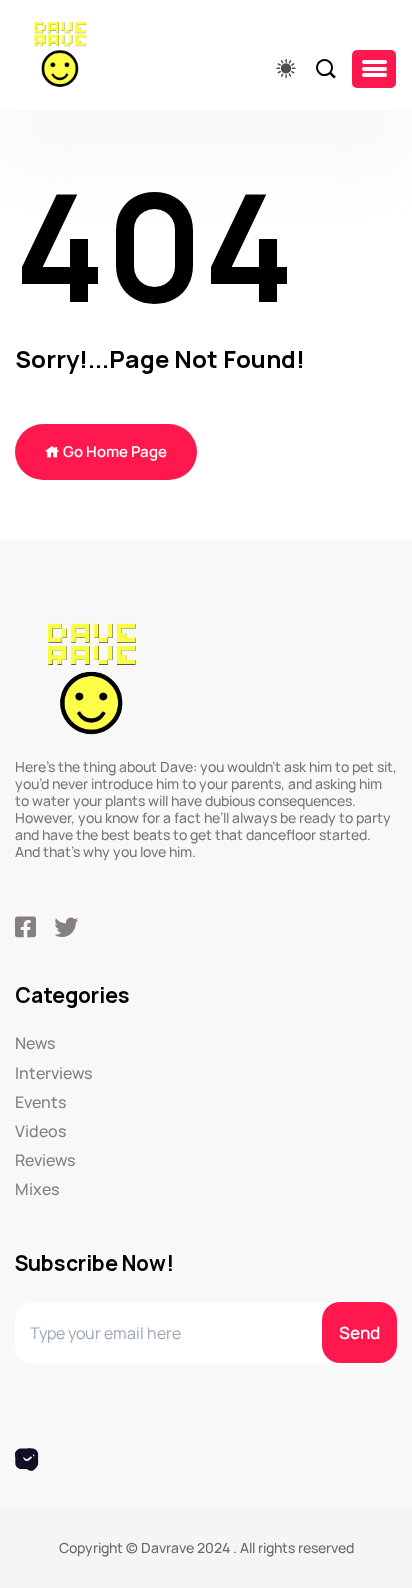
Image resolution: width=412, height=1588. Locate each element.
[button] (374, 69)
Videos (40, 1131)
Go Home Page (113, 451)
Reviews (45, 1160)
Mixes (37, 1189)
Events (40, 1102)
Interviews (53, 1073)
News (35, 1043)
